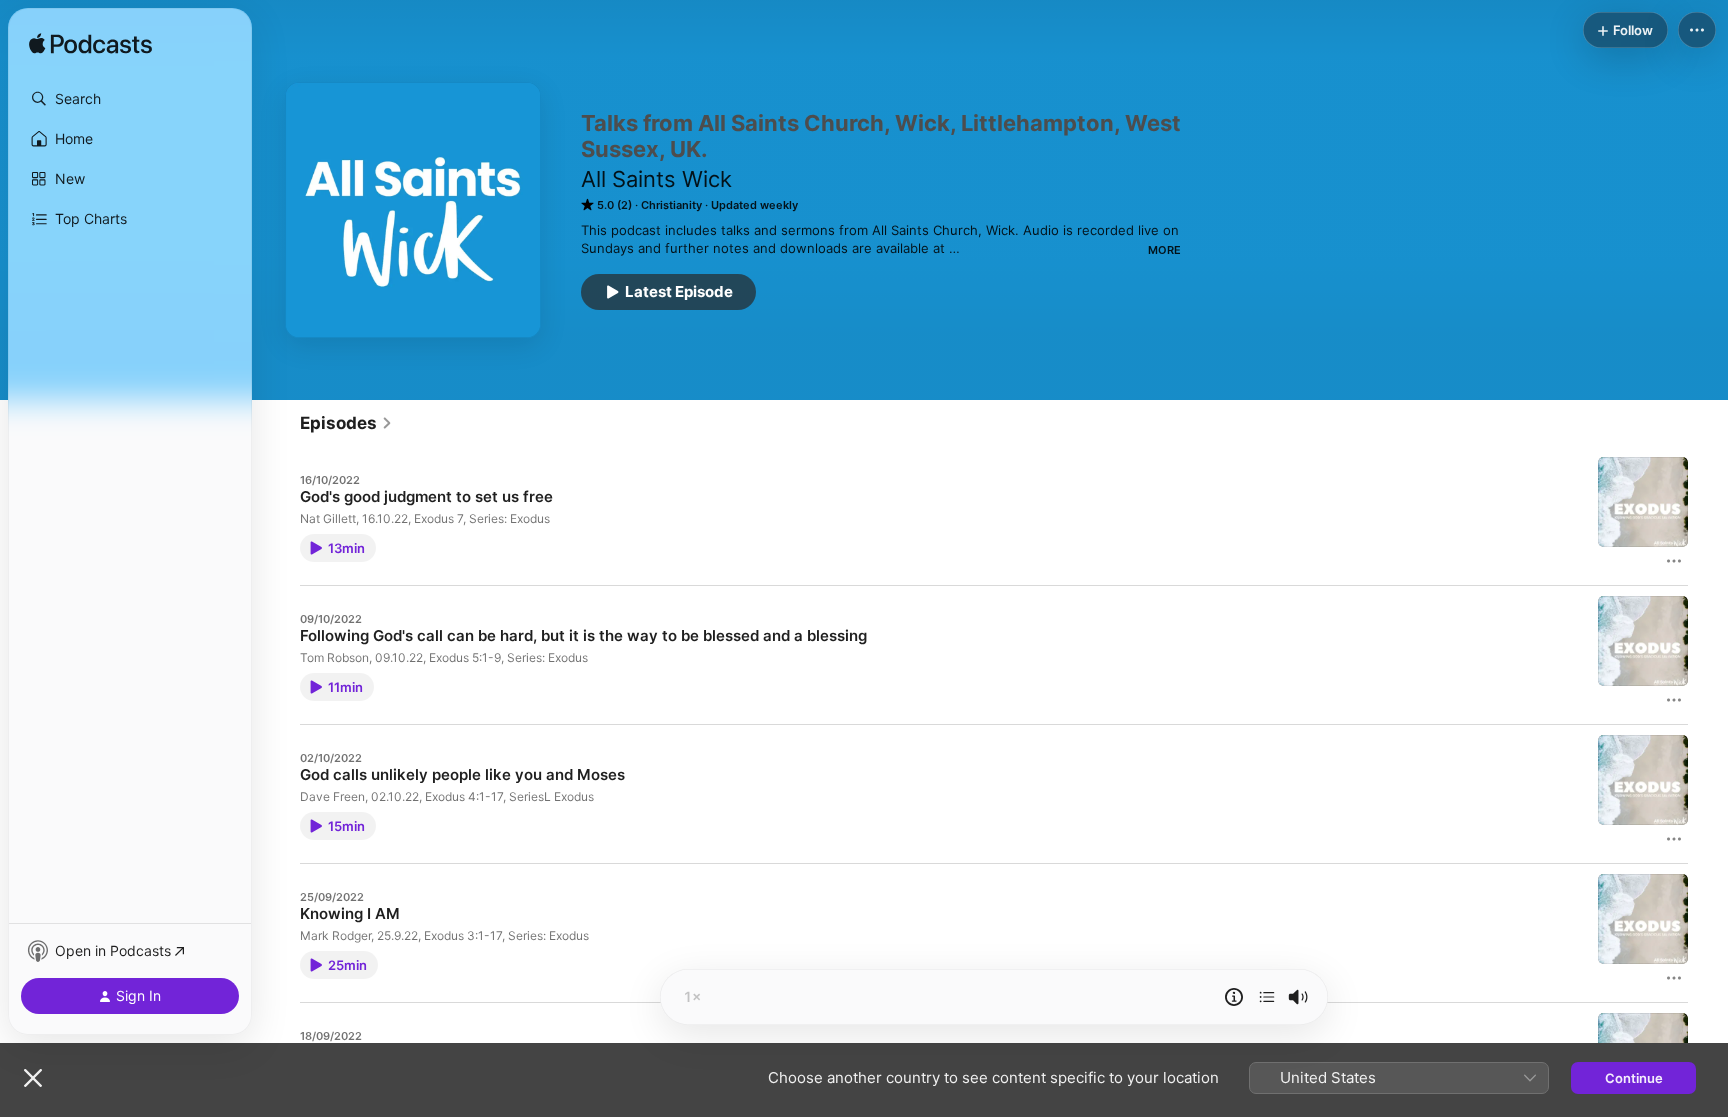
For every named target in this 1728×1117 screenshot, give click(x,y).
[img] (90, 45)
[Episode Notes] (1234, 997)
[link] (346, 423)
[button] (130, 99)
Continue (1634, 1078)
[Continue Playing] (1267, 997)
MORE (1164, 250)
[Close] (33, 1078)
